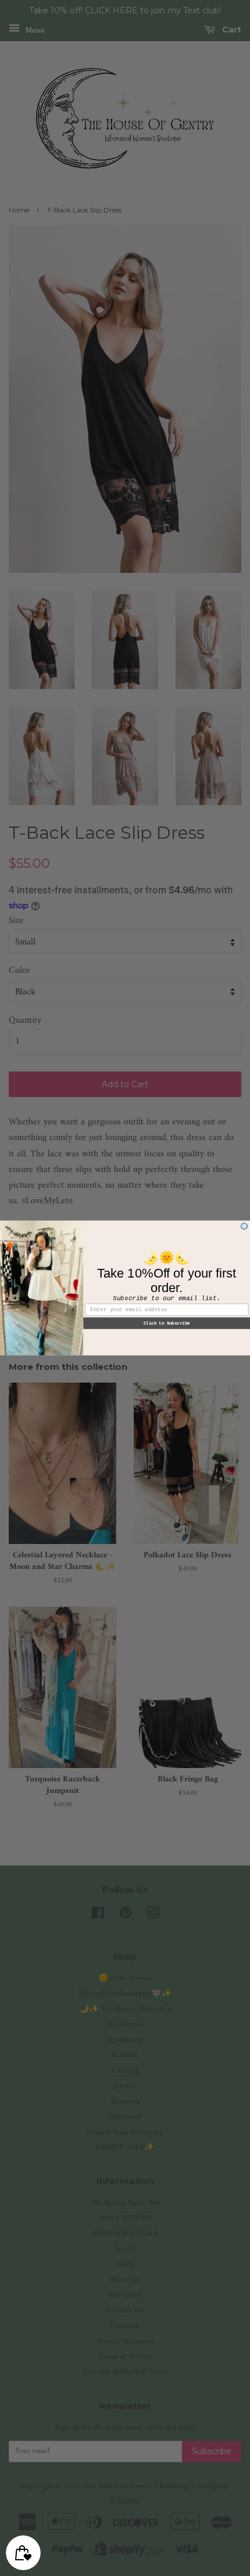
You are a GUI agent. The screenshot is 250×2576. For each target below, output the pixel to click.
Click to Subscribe (167, 1323)
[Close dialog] (244, 1226)
